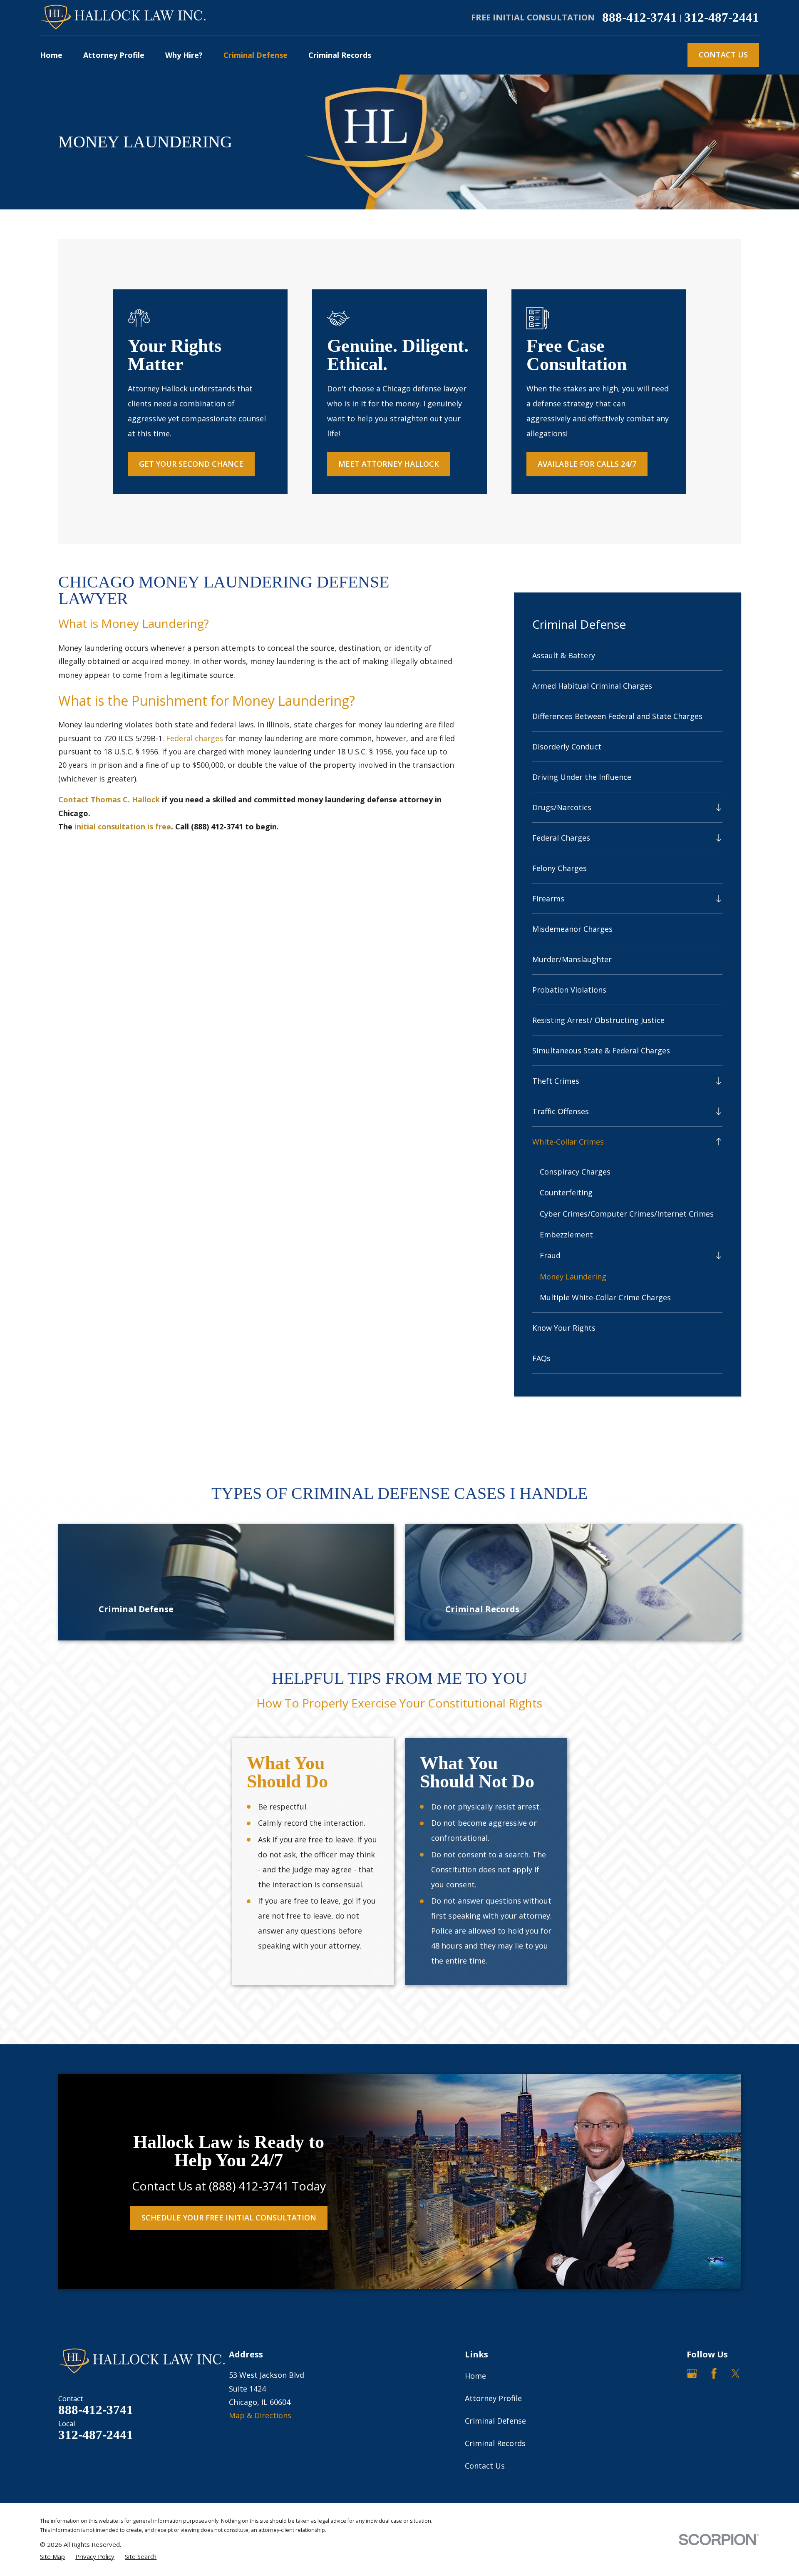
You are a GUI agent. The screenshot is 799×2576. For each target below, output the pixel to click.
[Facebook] (714, 2373)
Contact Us (723, 55)
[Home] (123, 18)
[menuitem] (628, 655)
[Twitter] (736, 2373)
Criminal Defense (495, 2421)
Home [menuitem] (51, 55)
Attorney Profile (493, 2398)
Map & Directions (260, 2415)
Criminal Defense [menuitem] (256, 55)
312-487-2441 (722, 18)
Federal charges (195, 738)
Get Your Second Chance (191, 464)
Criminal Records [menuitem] (340, 55)
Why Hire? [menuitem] (184, 55)
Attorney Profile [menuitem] (114, 55)
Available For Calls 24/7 (587, 464)
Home (475, 2376)
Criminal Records (495, 2443)
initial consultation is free (123, 826)
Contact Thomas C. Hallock (109, 799)
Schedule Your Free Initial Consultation (229, 2218)
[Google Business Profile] (692, 2373)
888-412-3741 (640, 18)
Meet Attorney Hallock (389, 464)
